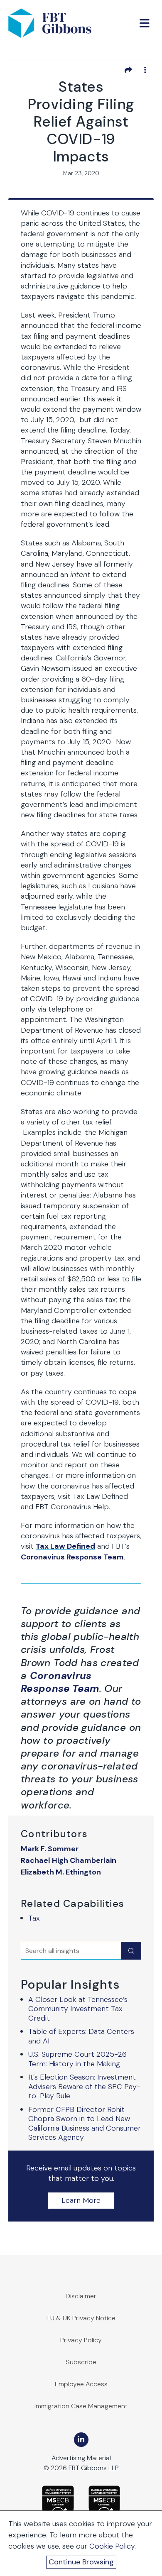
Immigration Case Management (81, 2406)
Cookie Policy (112, 2546)
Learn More (81, 2200)
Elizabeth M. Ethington (61, 1872)
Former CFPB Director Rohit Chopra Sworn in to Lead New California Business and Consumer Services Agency (85, 2124)
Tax (34, 1918)
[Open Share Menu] (128, 70)
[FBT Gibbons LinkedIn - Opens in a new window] (81, 2440)
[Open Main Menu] (145, 23)
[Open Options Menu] (145, 70)
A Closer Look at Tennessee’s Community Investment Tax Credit (78, 2009)
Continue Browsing (81, 2562)
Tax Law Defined (65, 1546)
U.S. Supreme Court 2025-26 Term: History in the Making (77, 2059)
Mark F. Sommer (50, 1849)
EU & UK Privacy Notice (81, 2318)
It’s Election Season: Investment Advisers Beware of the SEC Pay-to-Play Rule (84, 2086)
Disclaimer (81, 2296)
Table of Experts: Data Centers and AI (81, 2036)
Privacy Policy (81, 2340)
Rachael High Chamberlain (69, 1861)
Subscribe (81, 2362)
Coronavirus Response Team (72, 1557)
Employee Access (81, 2384)
